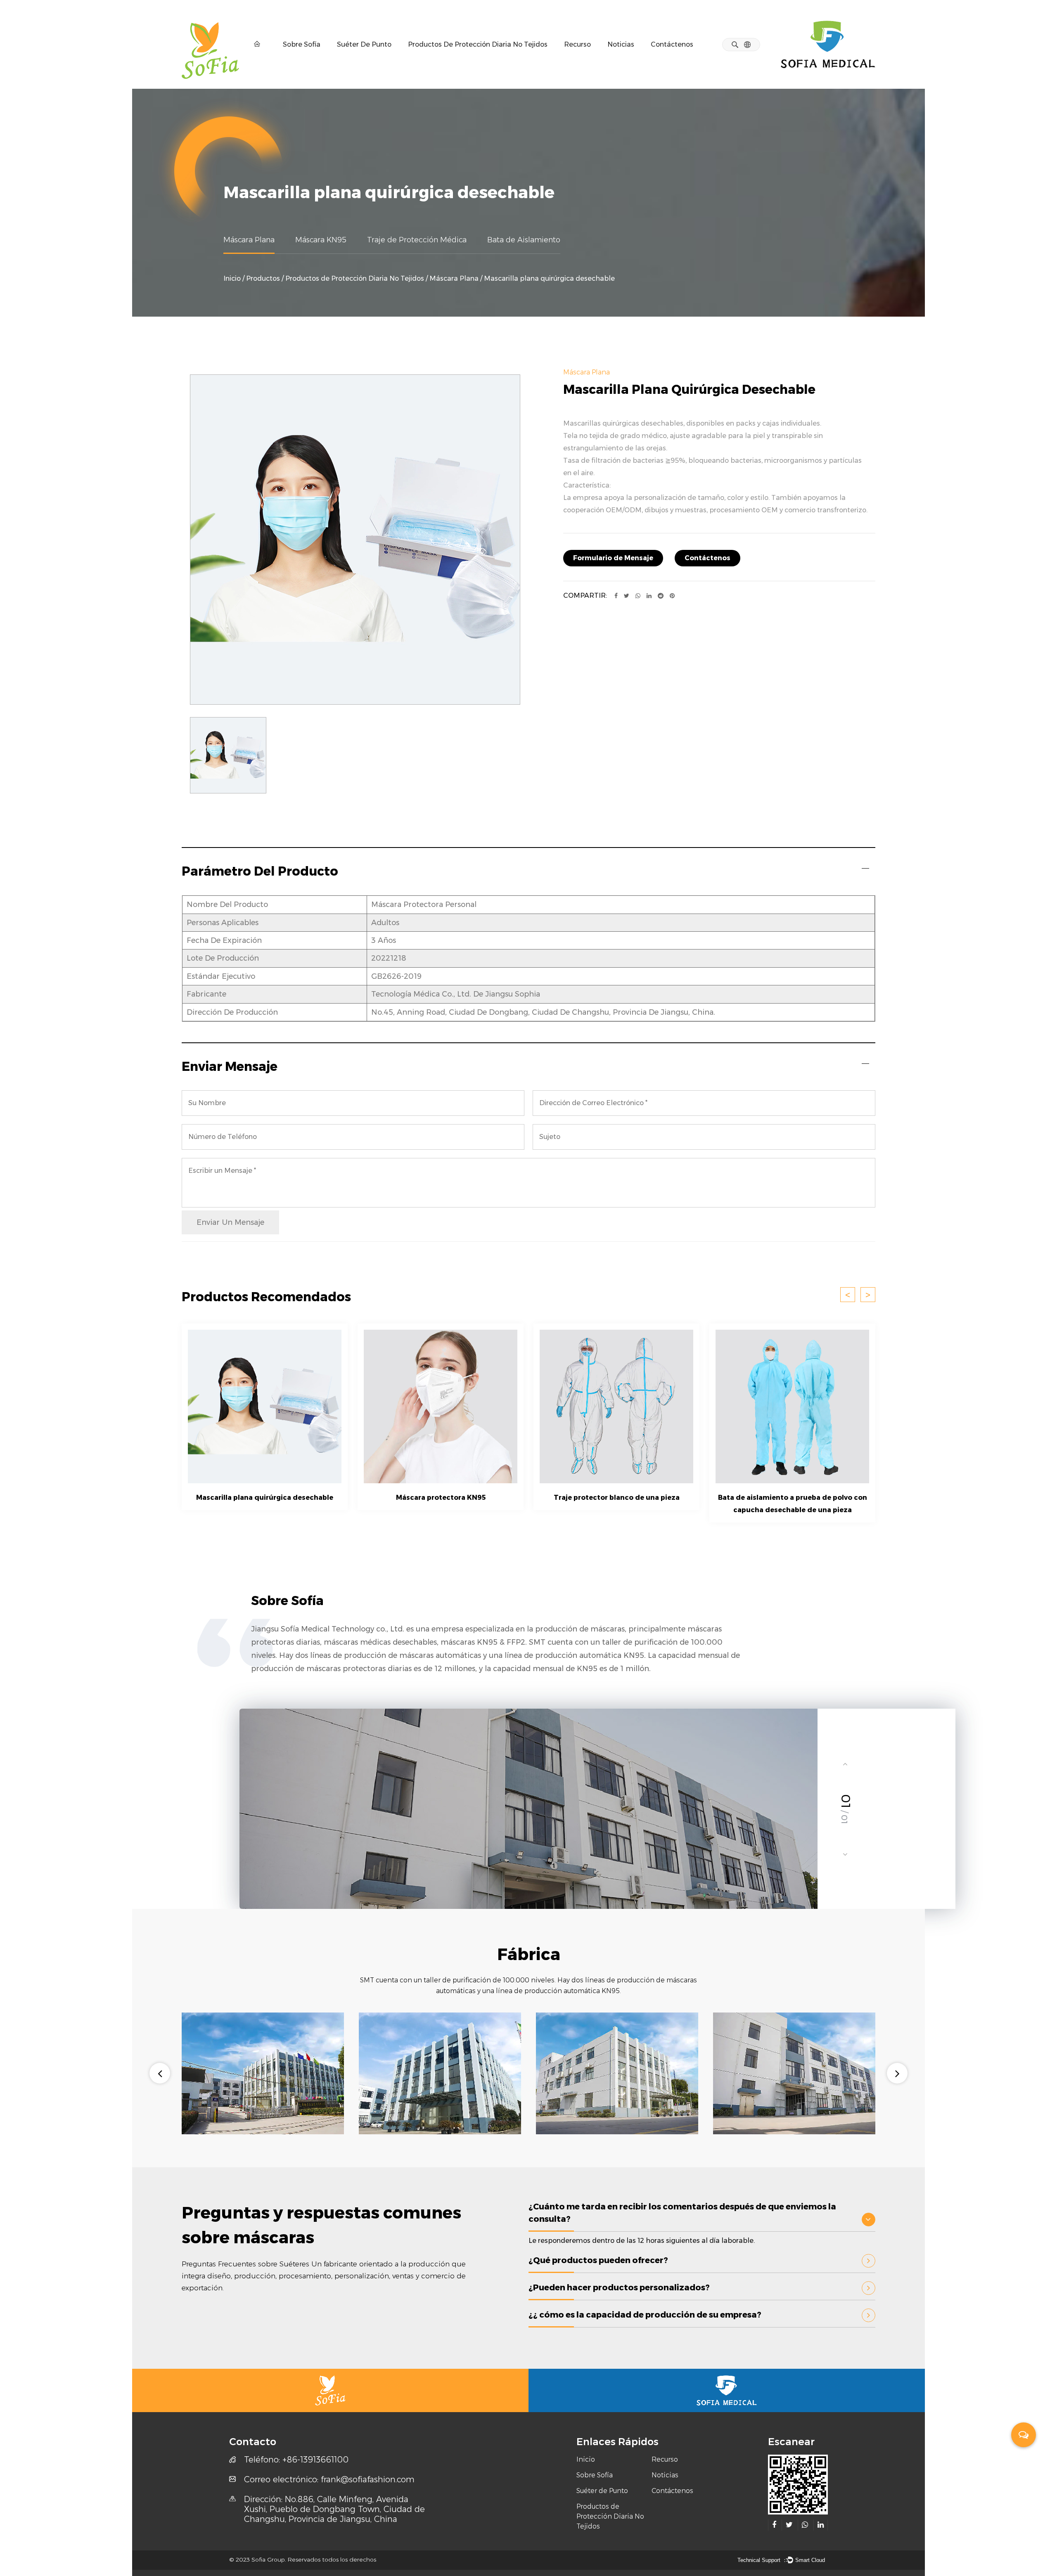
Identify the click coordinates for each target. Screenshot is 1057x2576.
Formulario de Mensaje (613, 558)
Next (897, 2073)
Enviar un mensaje (230, 1222)
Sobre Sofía (302, 44)
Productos (263, 278)
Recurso (577, 44)
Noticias (621, 44)
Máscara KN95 (321, 240)
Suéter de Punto (364, 44)
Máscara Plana (249, 240)
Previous (160, 2073)
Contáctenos (672, 44)
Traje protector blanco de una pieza (617, 1498)
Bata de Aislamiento (524, 240)
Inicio (232, 278)
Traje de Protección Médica (417, 240)
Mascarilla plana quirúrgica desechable (265, 1498)
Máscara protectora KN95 (441, 1498)
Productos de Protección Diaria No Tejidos (478, 44)
